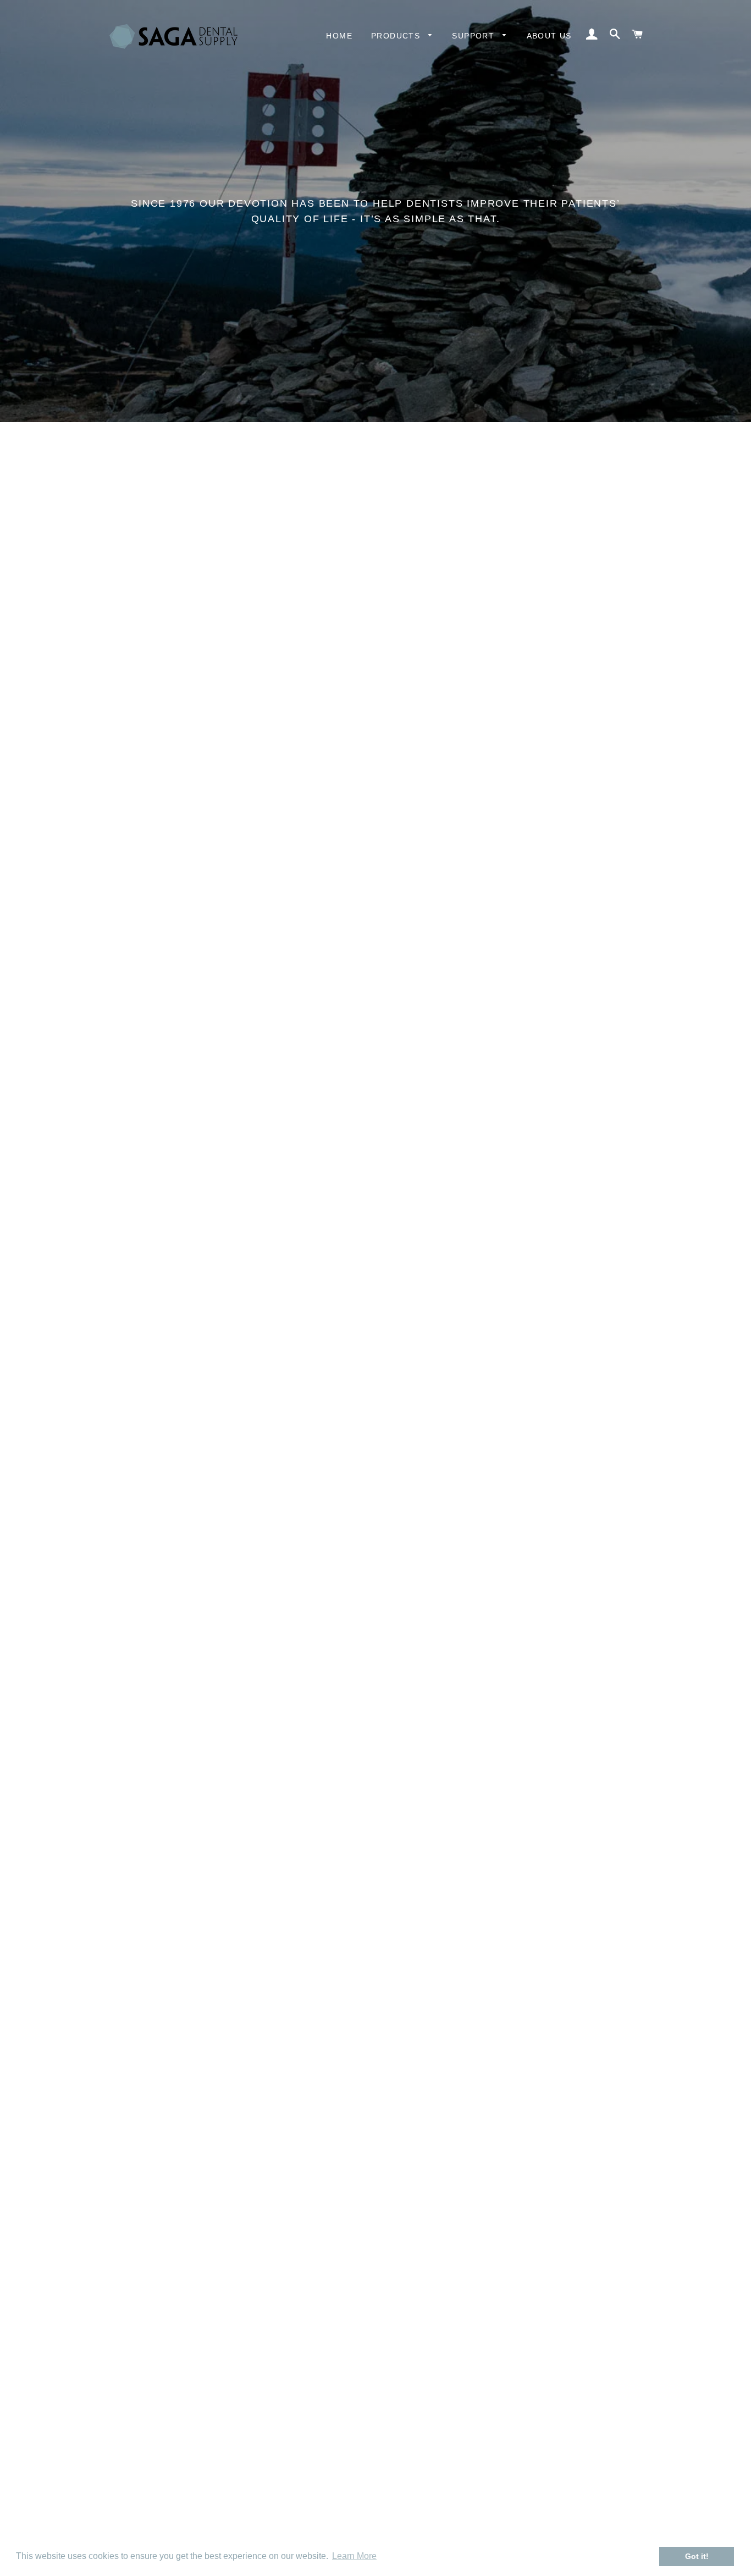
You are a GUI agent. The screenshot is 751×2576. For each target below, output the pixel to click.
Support (474, 36)
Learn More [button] (354, 2556)
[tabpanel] (375, 211)
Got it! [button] (697, 2556)
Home (339, 36)
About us (549, 36)
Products (397, 36)
